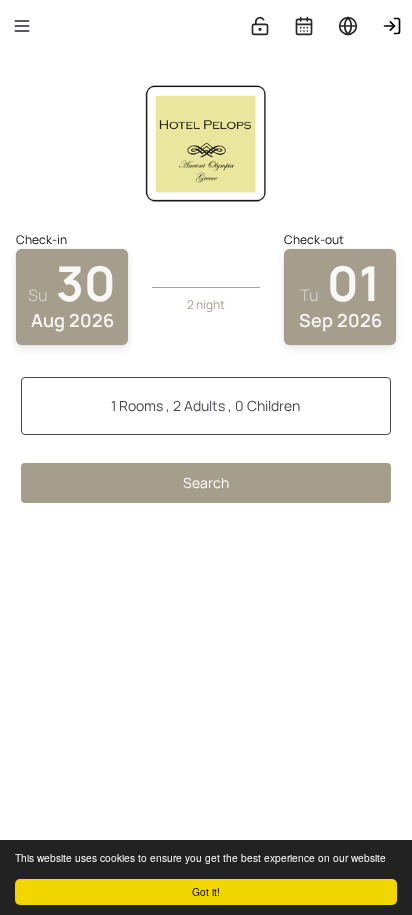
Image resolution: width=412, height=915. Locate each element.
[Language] (348, 26)
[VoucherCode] (260, 26)
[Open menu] (22, 26)
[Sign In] (392, 26)
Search (206, 482)
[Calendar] (304, 26)
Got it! (206, 891)
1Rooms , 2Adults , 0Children (205, 405)
